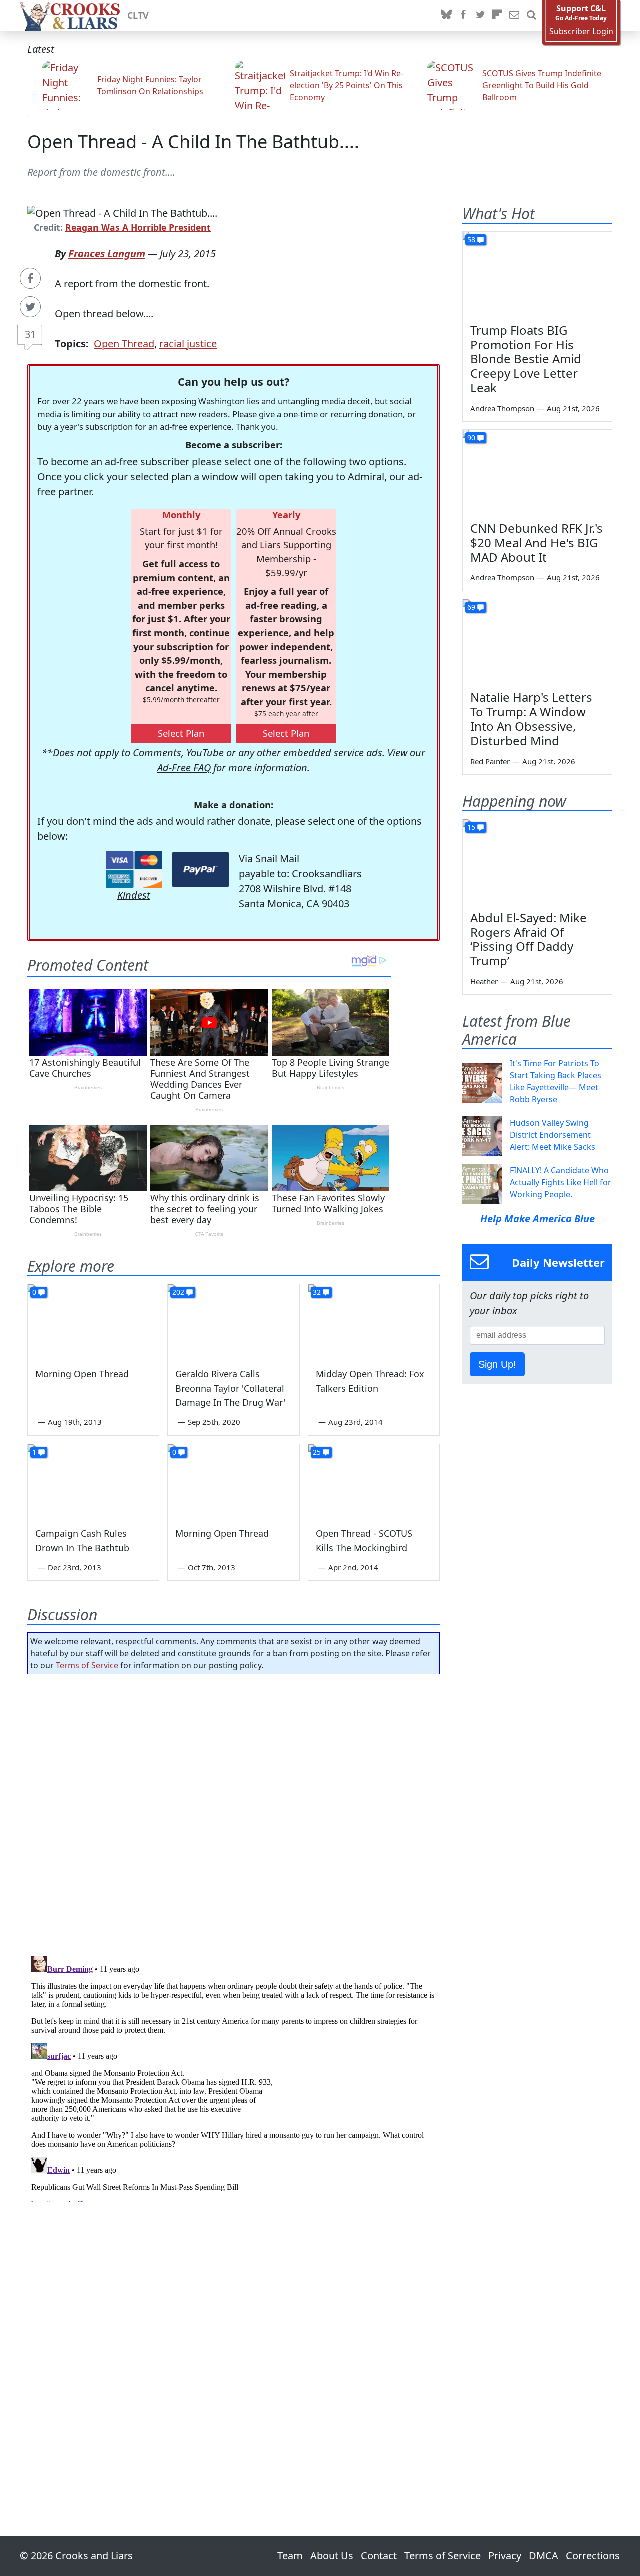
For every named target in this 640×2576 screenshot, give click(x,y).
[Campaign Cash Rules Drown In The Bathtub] (93, 1481)
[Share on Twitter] (30, 307)
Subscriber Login (581, 32)
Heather (484, 981)
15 (471, 827)
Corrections (593, 2556)
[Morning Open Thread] (93, 1321)
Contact (379, 2556)
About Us (332, 2556)
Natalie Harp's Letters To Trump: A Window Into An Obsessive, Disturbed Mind (531, 719)
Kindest (134, 895)
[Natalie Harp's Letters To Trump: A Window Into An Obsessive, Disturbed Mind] (537, 641)
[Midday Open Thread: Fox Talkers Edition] (374, 1321)
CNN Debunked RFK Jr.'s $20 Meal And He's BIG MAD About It (537, 543)
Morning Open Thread (82, 1374)
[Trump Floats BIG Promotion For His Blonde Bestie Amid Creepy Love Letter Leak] (537, 274)
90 (471, 438)
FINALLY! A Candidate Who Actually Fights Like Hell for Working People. (561, 1182)
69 (471, 607)
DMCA (544, 2556)
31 (30, 334)
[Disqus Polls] (234, 1812)
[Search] (531, 15)
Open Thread (124, 344)
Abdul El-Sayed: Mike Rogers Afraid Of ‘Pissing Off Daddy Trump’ (529, 939)
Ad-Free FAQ (184, 768)
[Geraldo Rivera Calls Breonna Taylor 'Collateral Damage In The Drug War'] (233, 1321)
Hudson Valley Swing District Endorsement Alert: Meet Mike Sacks (553, 1135)
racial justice (188, 344)
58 (471, 240)
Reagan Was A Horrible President (138, 227)
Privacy (505, 2556)
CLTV (138, 15)
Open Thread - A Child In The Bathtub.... (193, 142)
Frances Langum (107, 254)
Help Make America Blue (538, 1219)
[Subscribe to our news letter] (514, 15)
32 (317, 1292)
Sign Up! (497, 1364)
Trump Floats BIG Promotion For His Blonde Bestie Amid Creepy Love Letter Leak (526, 359)
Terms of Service (87, 1665)
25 (317, 1452)
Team (290, 2556)
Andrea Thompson (502, 408)
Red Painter (490, 761)
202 (178, 1292)
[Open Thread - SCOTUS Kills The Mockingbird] (374, 1481)
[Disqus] (234, 2077)
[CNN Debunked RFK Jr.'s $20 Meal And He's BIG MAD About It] (537, 472)
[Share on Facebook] (30, 278)
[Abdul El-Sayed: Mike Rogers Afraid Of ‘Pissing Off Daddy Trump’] (537, 861)
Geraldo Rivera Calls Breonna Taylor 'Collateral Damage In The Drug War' (230, 1388)
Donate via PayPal (201, 870)
